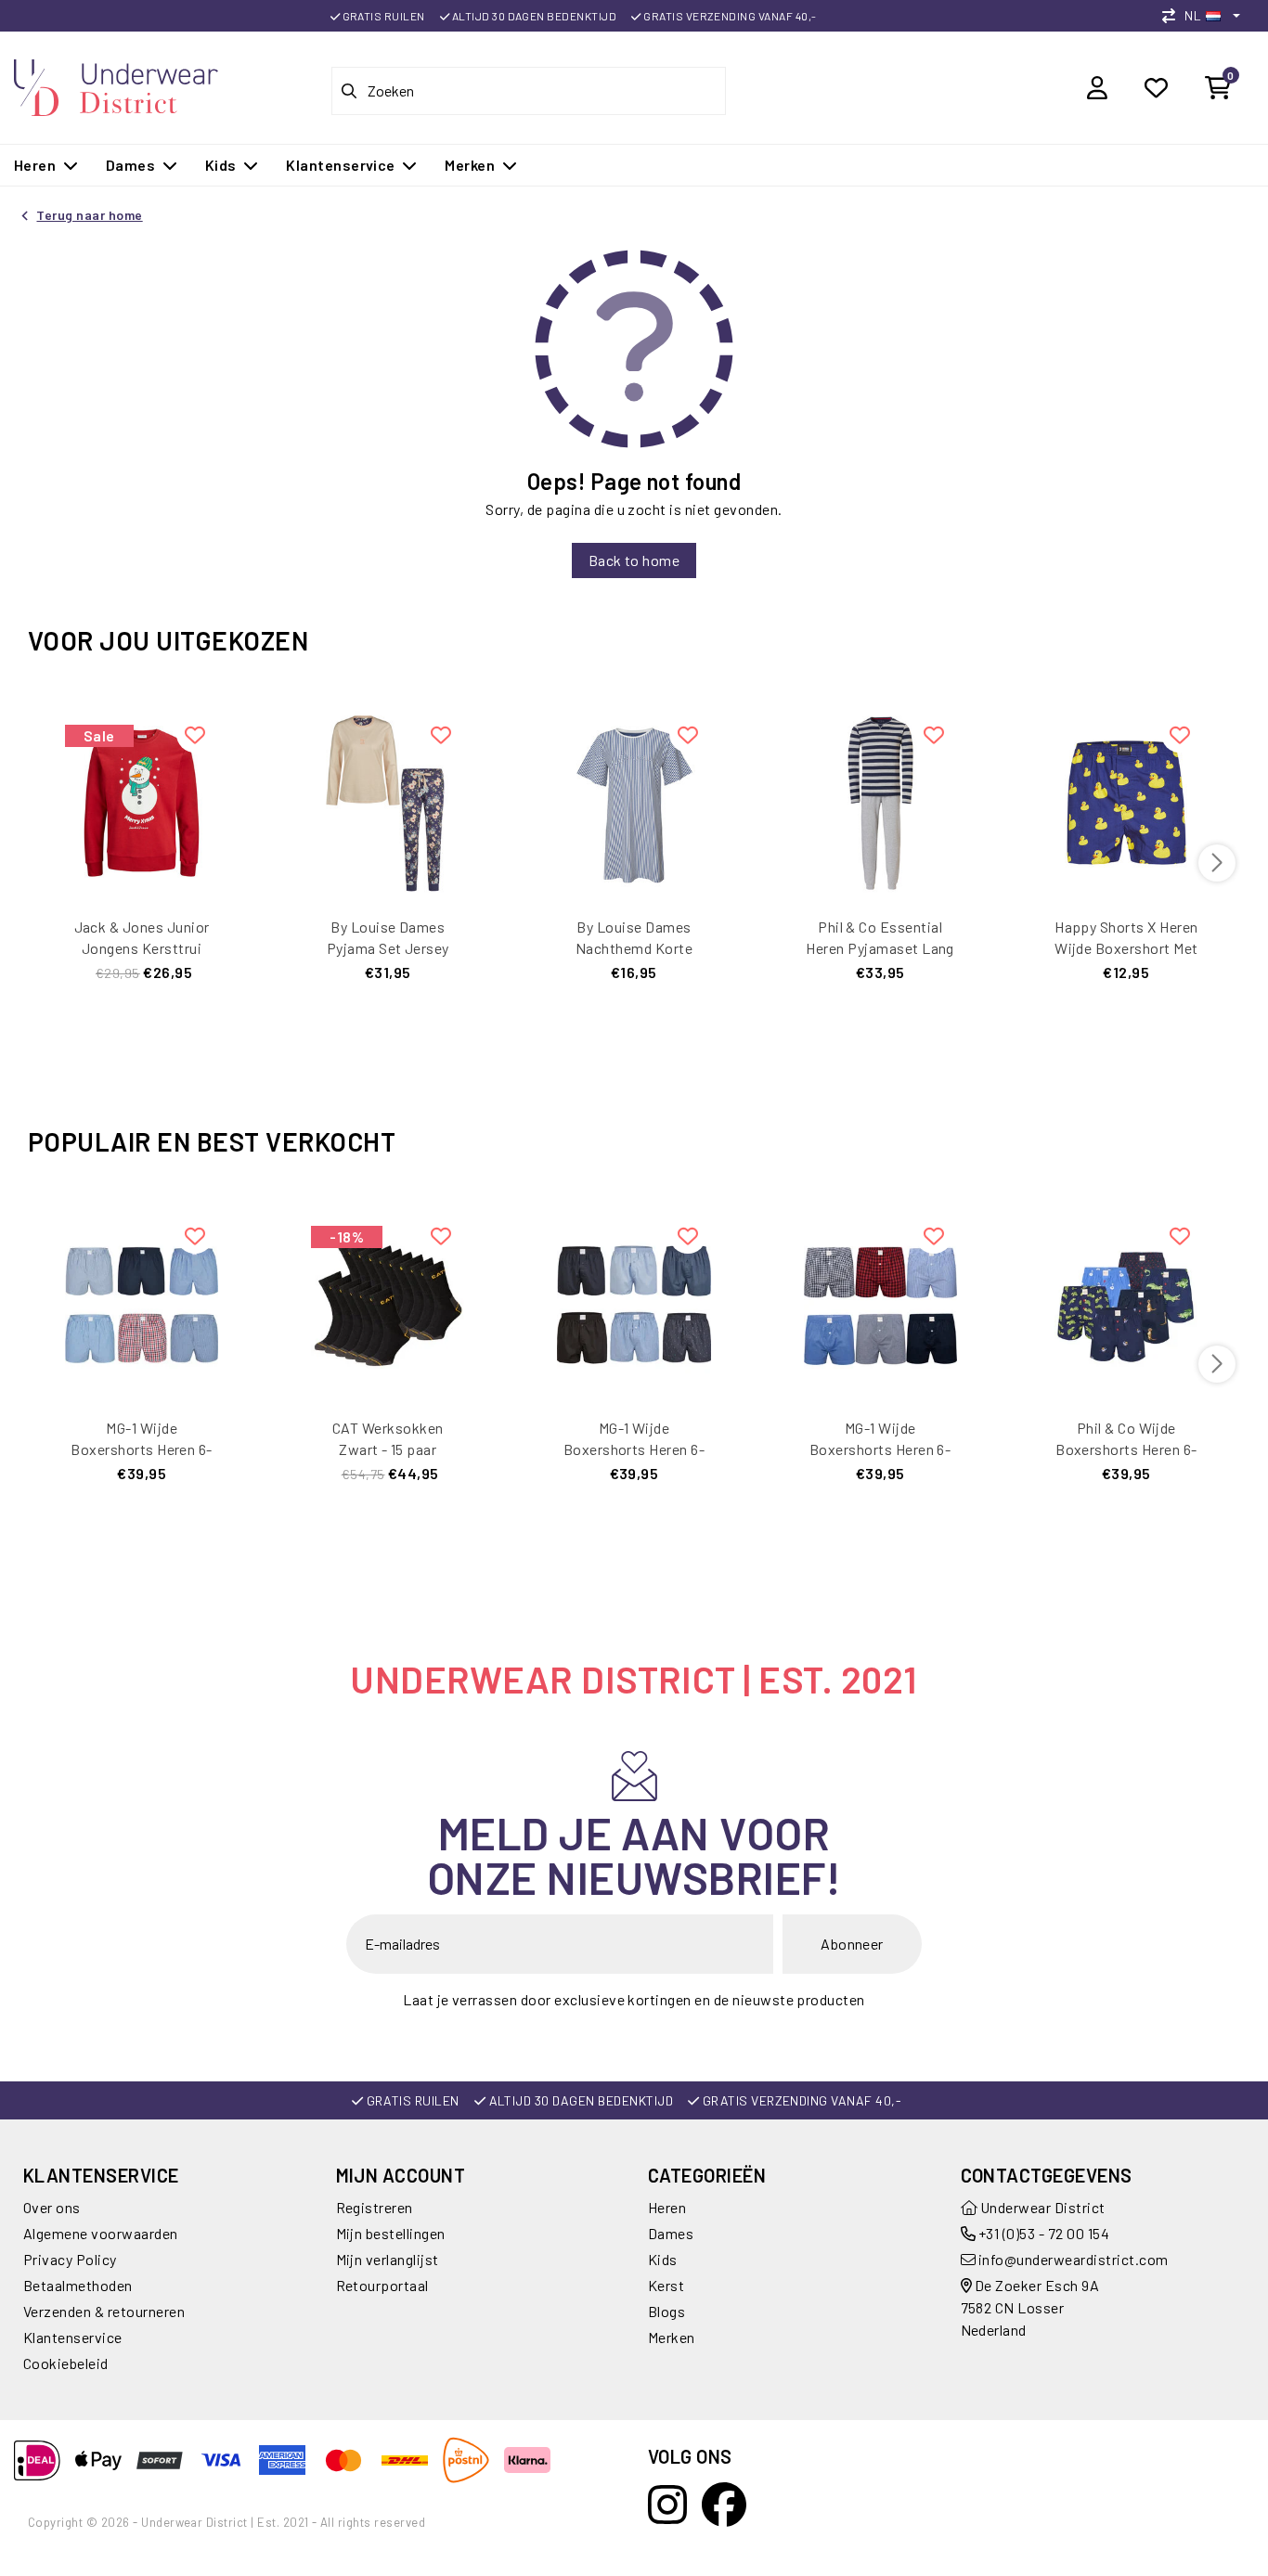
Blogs (666, 2311)
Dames (671, 2233)
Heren (667, 2207)
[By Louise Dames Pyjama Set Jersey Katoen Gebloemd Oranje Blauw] (388, 800)
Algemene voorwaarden (101, 2233)
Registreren (375, 2207)
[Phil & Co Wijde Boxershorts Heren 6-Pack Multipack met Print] (1126, 1301)
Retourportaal (382, 2285)
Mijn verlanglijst (388, 2259)
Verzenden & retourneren (104, 2311)
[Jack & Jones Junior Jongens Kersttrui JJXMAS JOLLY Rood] (142, 800)
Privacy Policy (70, 2259)
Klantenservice (73, 2337)
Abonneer (852, 1944)
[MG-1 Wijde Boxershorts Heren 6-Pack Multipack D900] (880, 1301)
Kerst (666, 2285)
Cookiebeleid (66, 2363)
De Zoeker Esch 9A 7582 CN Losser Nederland (1030, 2307)
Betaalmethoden (78, 2285)
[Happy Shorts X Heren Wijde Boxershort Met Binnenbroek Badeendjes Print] (1126, 800)
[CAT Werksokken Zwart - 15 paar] (388, 1301)
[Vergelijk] (1173, 15)
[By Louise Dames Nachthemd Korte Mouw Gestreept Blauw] (634, 800)
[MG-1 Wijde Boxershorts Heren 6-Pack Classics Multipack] (142, 1301)
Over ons (52, 2207)
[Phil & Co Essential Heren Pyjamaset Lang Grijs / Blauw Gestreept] (880, 800)
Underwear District (1042, 2207)
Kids (663, 2259)
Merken (672, 2337)
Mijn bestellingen (391, 2233)
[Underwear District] (116, 85)
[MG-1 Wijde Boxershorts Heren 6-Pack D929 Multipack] (634, 1301)
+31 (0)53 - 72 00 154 (1043, 2233)
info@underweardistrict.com (1073, 2259)
